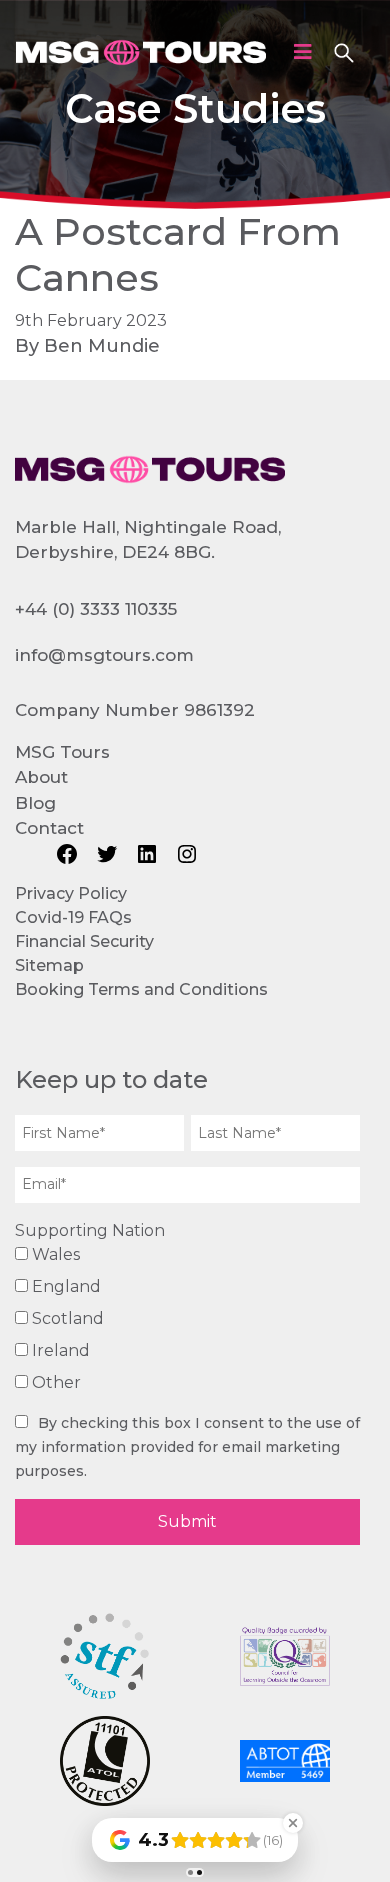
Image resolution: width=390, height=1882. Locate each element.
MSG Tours (62, 752)
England (64, 1286)
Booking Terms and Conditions (141, 989)
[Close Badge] (293, 1823)
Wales (54, 1254)
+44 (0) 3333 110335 (96, 609)
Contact (49, 828)
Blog (35, 803)
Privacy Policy (71, 893)
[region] (195, 104)
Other (54, 1382)
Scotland (66, 1318)
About (41, 777)
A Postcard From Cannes (178, 254)
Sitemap (49, 965)
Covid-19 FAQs (73, 917)
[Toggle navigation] (303, 52)
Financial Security (84, 941)
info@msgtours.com (104, 655)
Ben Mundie (102, 346)
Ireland (59, 1350)
